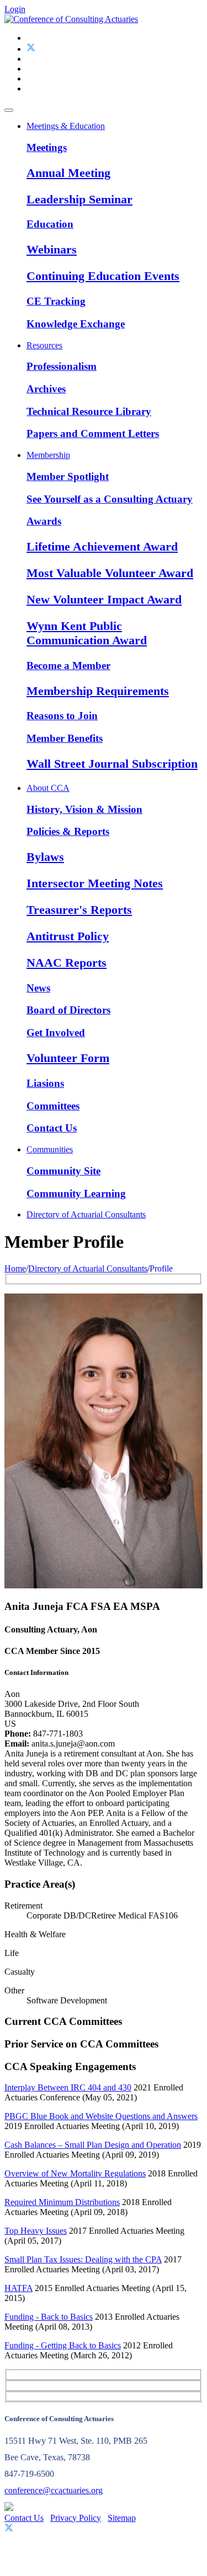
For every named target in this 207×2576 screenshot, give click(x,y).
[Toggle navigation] (9, 110)
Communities (50, 1149)
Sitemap (122, 2518)
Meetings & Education (66, 126)
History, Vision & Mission (84, 809)
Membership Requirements (98, 691)
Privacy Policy (76, 2518)
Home (15, 1268)
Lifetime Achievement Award (102, 546)
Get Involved (56, 1033)
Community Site (63, 1171)
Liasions (45, 1083)
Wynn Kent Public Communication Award (87, 633)
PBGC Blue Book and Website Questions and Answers (101, 2116)
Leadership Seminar (79, 199)
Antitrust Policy (68, 936)
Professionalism (62, 366)
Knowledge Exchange (76, 324)
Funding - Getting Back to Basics (63, 2345)
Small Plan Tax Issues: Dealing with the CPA (83, 2259)
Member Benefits (65, 738)
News (38, 988)
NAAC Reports (67, 963)
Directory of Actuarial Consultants (86, 1214)
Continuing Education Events (103, 276)
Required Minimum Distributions (62, 2202)
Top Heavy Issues (36, 2231)
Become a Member (68, 665)
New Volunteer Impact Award (104, 599)
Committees (53, 1106)
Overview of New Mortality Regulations (75, 2173)
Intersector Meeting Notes (95, 883)
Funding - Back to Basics (49, 2317)
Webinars (52, 249)
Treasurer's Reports (79, 910)
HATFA (18, 2288)
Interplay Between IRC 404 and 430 (68, 2087)
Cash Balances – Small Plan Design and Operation (93, 2145)
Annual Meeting (68, 173)
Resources (44, 345)
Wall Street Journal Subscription (112, 764)
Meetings (47, 147)
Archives (46, 389)
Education (50, 224)
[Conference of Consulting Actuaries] (71, 19)
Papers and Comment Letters (93, 433)
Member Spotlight (68, 476)
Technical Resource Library (89, 411)
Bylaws (45, 857)
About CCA (48, 788)
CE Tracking (56, 301)
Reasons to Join (62, 716)
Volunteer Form (68, 1058)
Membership (48, 455)
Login (15, 9)
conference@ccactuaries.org (54, 2490)
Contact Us (52, 1128)
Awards (44, 521)
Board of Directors (68, 1010)
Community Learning (76, 1193)
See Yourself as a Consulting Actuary (110, 499)
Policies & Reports (68, 831)
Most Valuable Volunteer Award (110, 573)
